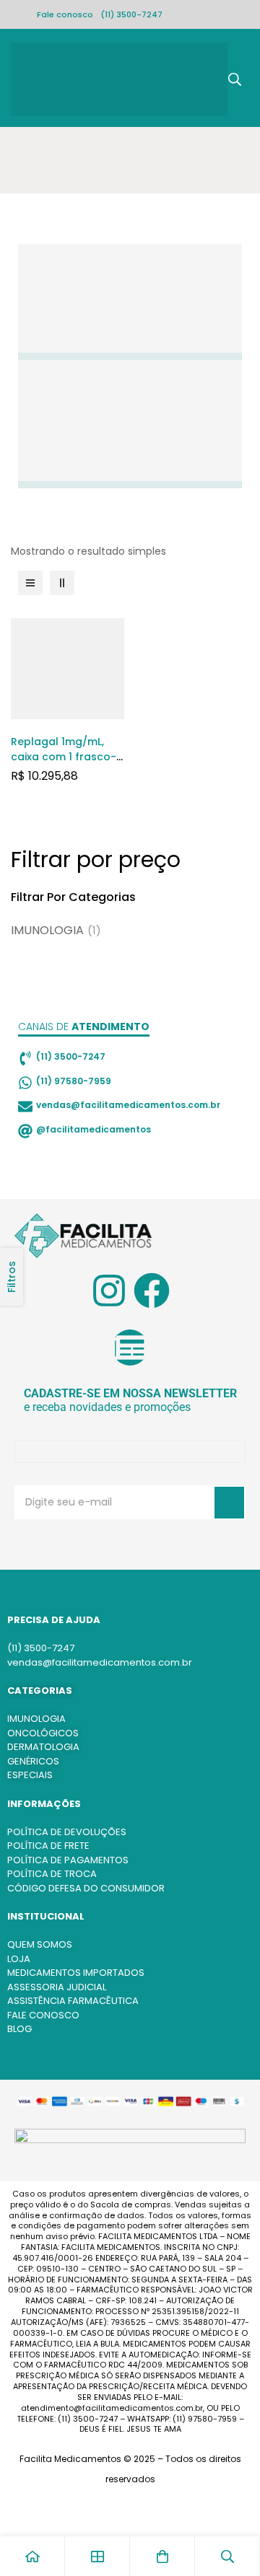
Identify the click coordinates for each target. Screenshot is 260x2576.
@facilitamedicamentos (94, 1129)
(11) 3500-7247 (131, 14)
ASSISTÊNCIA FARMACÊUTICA (73, 2001)
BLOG (19, 2029)
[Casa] (32, 2556)
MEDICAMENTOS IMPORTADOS (76, 1973)
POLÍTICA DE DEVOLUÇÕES (67, 1832)
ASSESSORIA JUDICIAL (57, 1987)
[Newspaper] (130, 1348)
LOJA (19, 1959)
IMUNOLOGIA (56, 930)
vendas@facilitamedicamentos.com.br (128, 1105)
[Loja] (97, 2556)
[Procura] (235, 79)
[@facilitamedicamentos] (25, 1131)
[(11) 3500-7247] (25, 1058)
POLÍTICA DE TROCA (52, 1874)
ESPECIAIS (30, 1775)
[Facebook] (152, 1291)
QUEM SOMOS (40, 1944)
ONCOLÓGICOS (43, 1733)
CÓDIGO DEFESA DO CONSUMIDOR (86, 1888)
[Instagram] (109, 1291)
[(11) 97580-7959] (25, 1083)
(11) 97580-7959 (74, 1081)
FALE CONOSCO (43, 2015)
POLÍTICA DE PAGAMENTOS (68, 1860)
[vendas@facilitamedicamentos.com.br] (25, 1107)
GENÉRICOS (33, 1761)
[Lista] (30, 583)
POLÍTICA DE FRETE (48, 1846)
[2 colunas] (62, 583)
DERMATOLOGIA (43, 1747)
